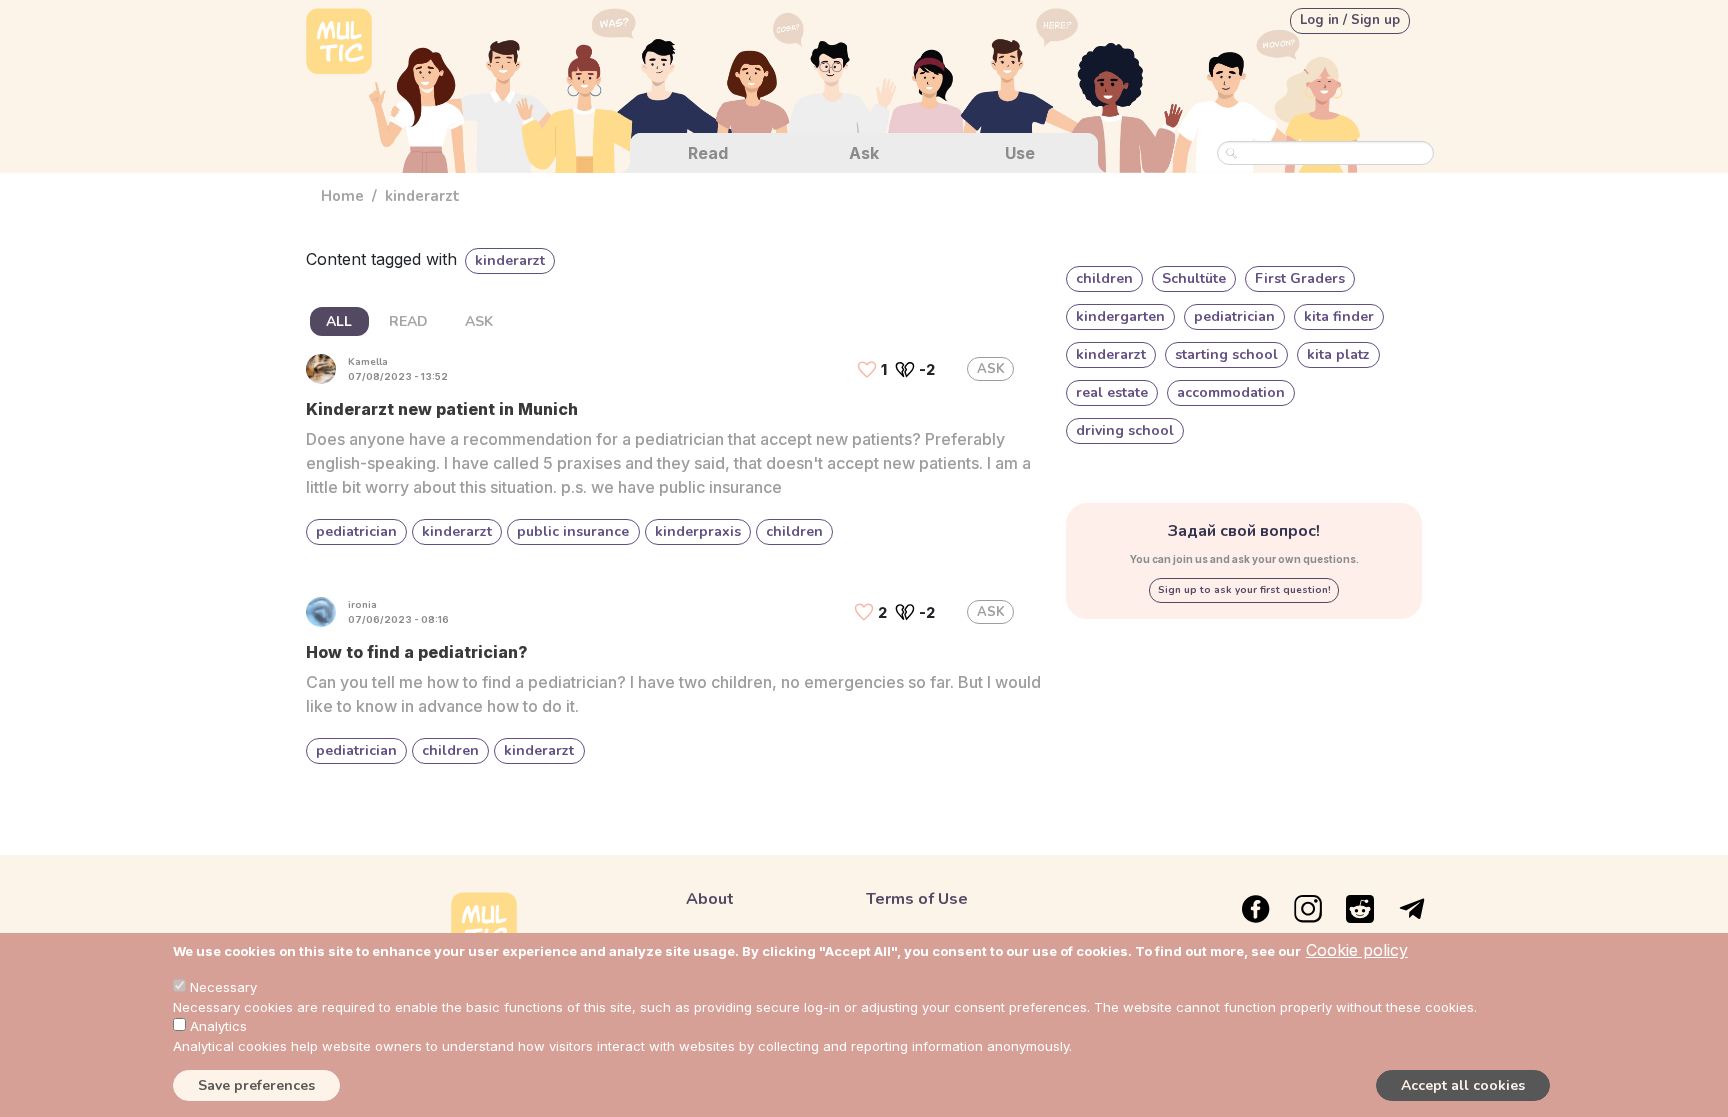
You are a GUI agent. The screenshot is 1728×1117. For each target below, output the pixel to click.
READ (408, 321)
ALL (339, 321)
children (794, 531)
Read (708, 153)
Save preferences (256, 1085)
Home (342, 196)
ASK (479, 321)
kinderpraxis (698, 531)
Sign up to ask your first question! (1244, 590)
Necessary (223, 987)
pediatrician (356, 531)
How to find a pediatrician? (417, 652)
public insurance (573, 531)
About (710, 899)
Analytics (218, 1026)
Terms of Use (917, 899)
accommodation (1231, 392)
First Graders (1300, 278)
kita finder (1339, 316)
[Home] (339, 43)
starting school (1226, 354)
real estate (1112, 392)
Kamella (368, 362)
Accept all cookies (1463, 1085)
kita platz (1338, 354)
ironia (362, 605)
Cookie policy (1357, 950)
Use (1020, 153)
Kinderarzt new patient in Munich (442, 409)
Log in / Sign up (1350, 20)
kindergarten (1120, 316)
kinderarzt (457, 531)
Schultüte (1194, 278)
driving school (1125, 430)
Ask (864, 153)
